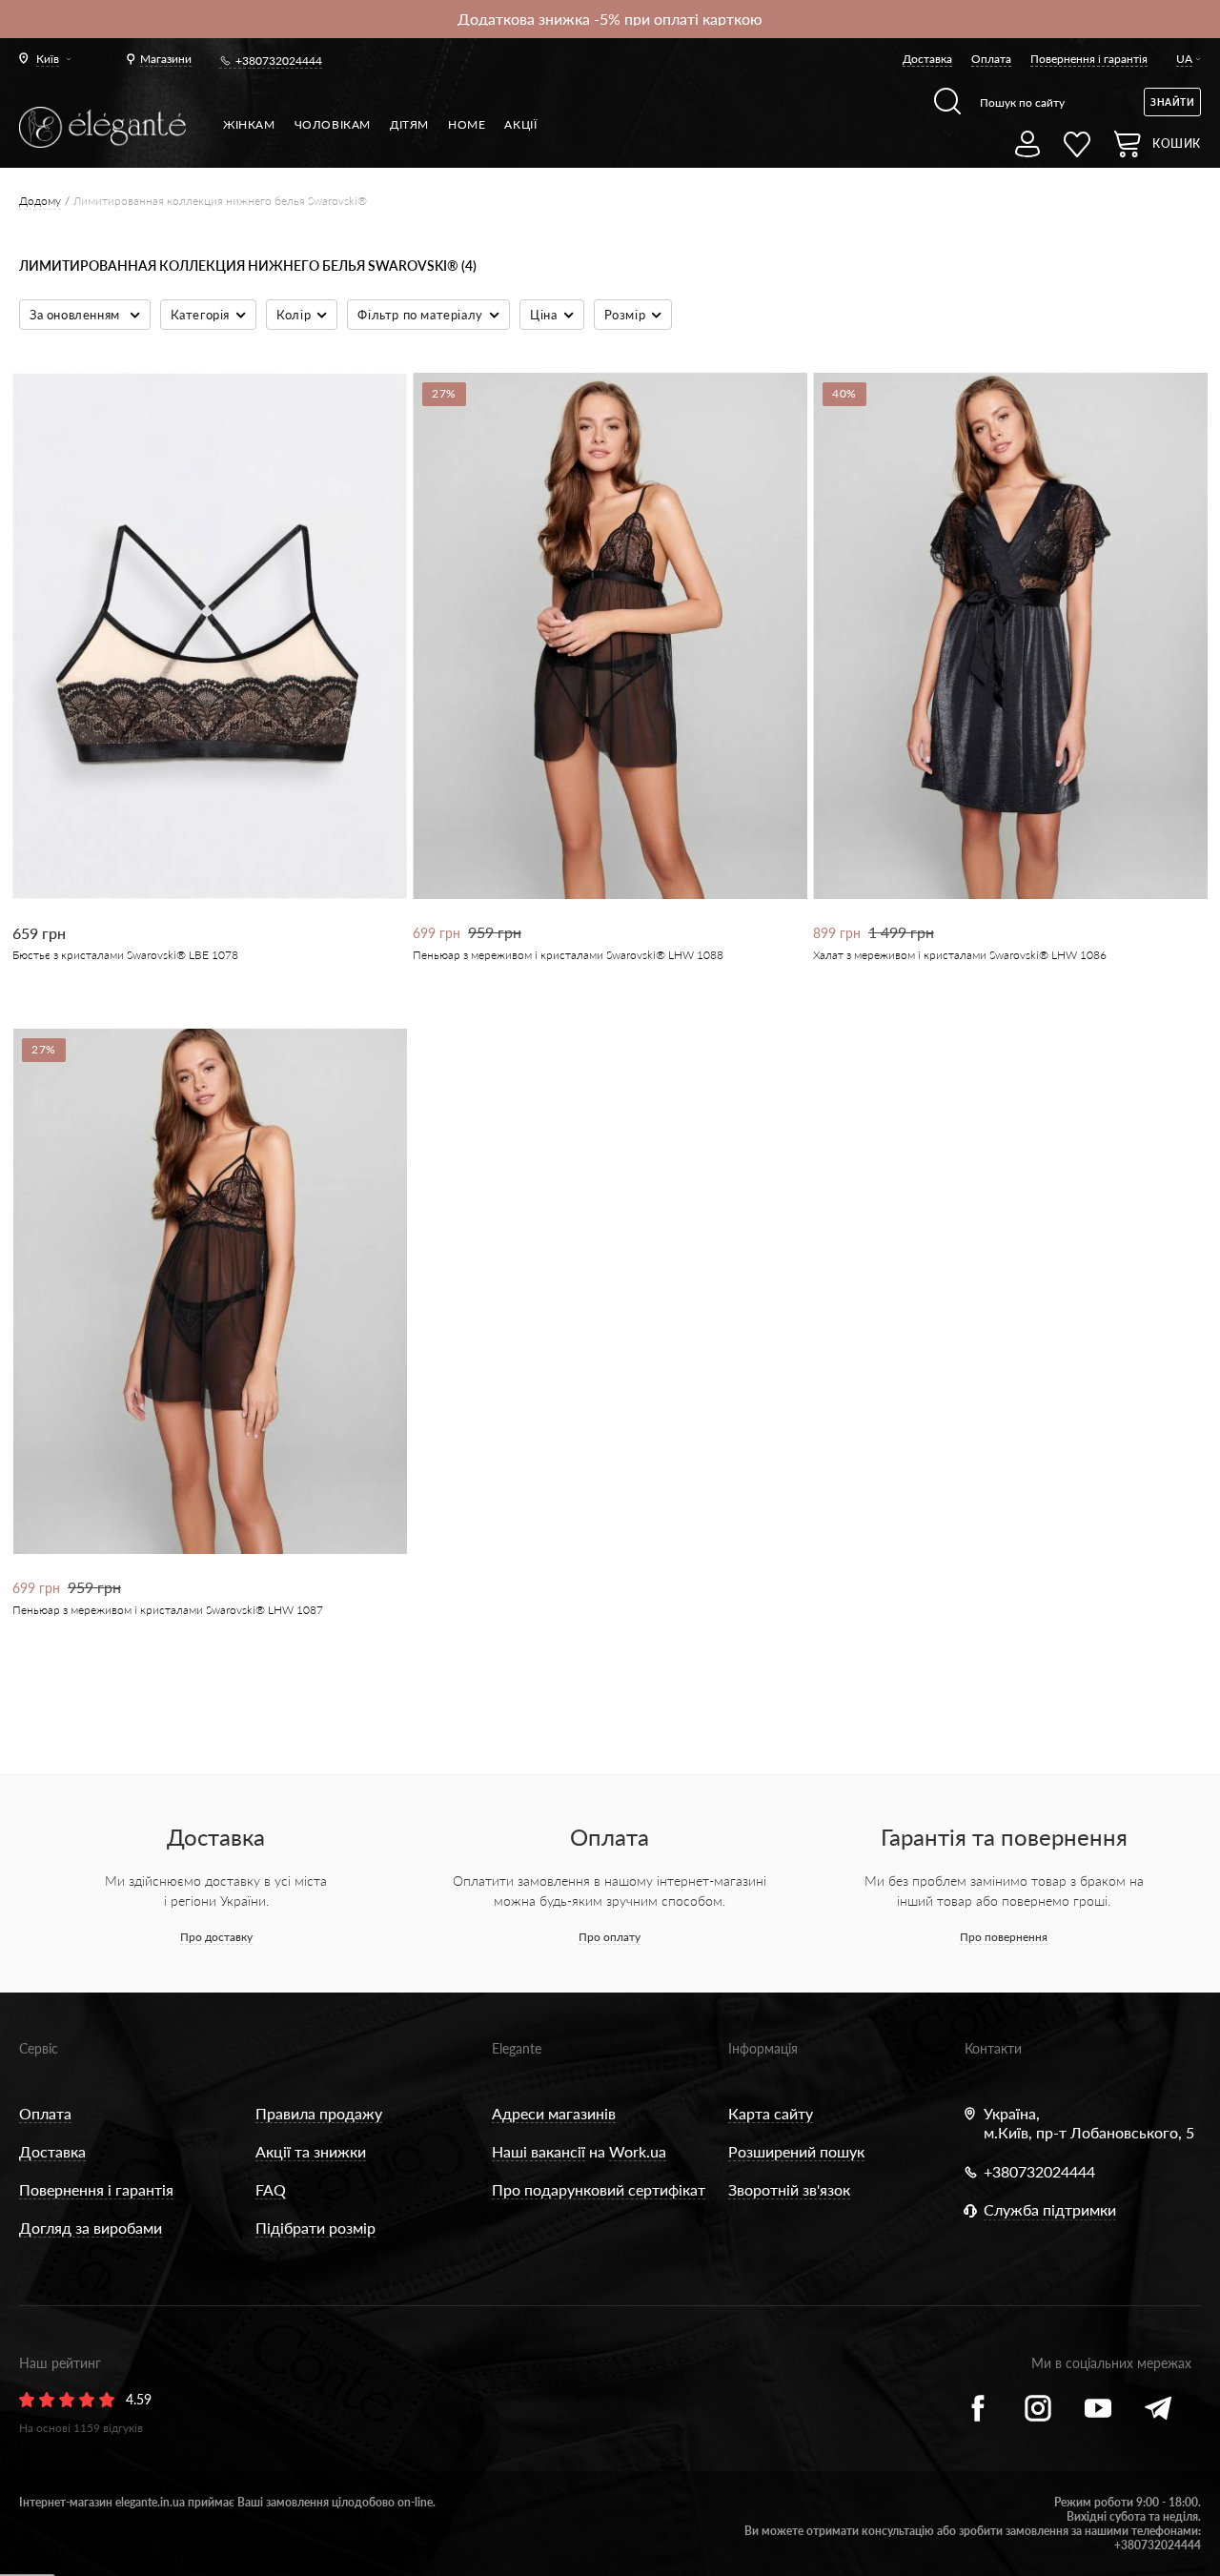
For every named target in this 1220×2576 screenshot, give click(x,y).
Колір (294, 315)
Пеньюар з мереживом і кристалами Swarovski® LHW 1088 (568, 955)
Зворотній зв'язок (789, 2189)
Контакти (993, 2048)
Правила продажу (319, 2113)
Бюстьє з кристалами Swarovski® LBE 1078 (125, 955)
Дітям (409, 124)
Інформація (763, 2048)
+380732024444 (279, 61)
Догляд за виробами (91, 2228)
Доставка (927, 59)
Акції (520, 124)
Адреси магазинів (554, 2113)
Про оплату (610, 1937)
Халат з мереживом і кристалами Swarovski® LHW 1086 (960, 955)
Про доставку (216, 1937)
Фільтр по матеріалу (420, 315)
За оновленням (76, 315)
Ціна (543, 315)
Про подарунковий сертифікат (599, 2189)
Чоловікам (333, 124)
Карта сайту (771, 2113)
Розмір (625, 315)
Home (467, 124)
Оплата (991, 59)
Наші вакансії (539, 2151)
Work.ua (638, 2151)
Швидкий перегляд (197, 834)
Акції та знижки (311, 2151)
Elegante (517, 2048)
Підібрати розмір (315, 2228)
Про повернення (1004, 1937)
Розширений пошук (796, 2151)
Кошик (1177, 143)
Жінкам (249, 124)
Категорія (200, 315)
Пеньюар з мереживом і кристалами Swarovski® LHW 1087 (168, 1610)
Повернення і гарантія (1089, 59)
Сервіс (39, 2048)
